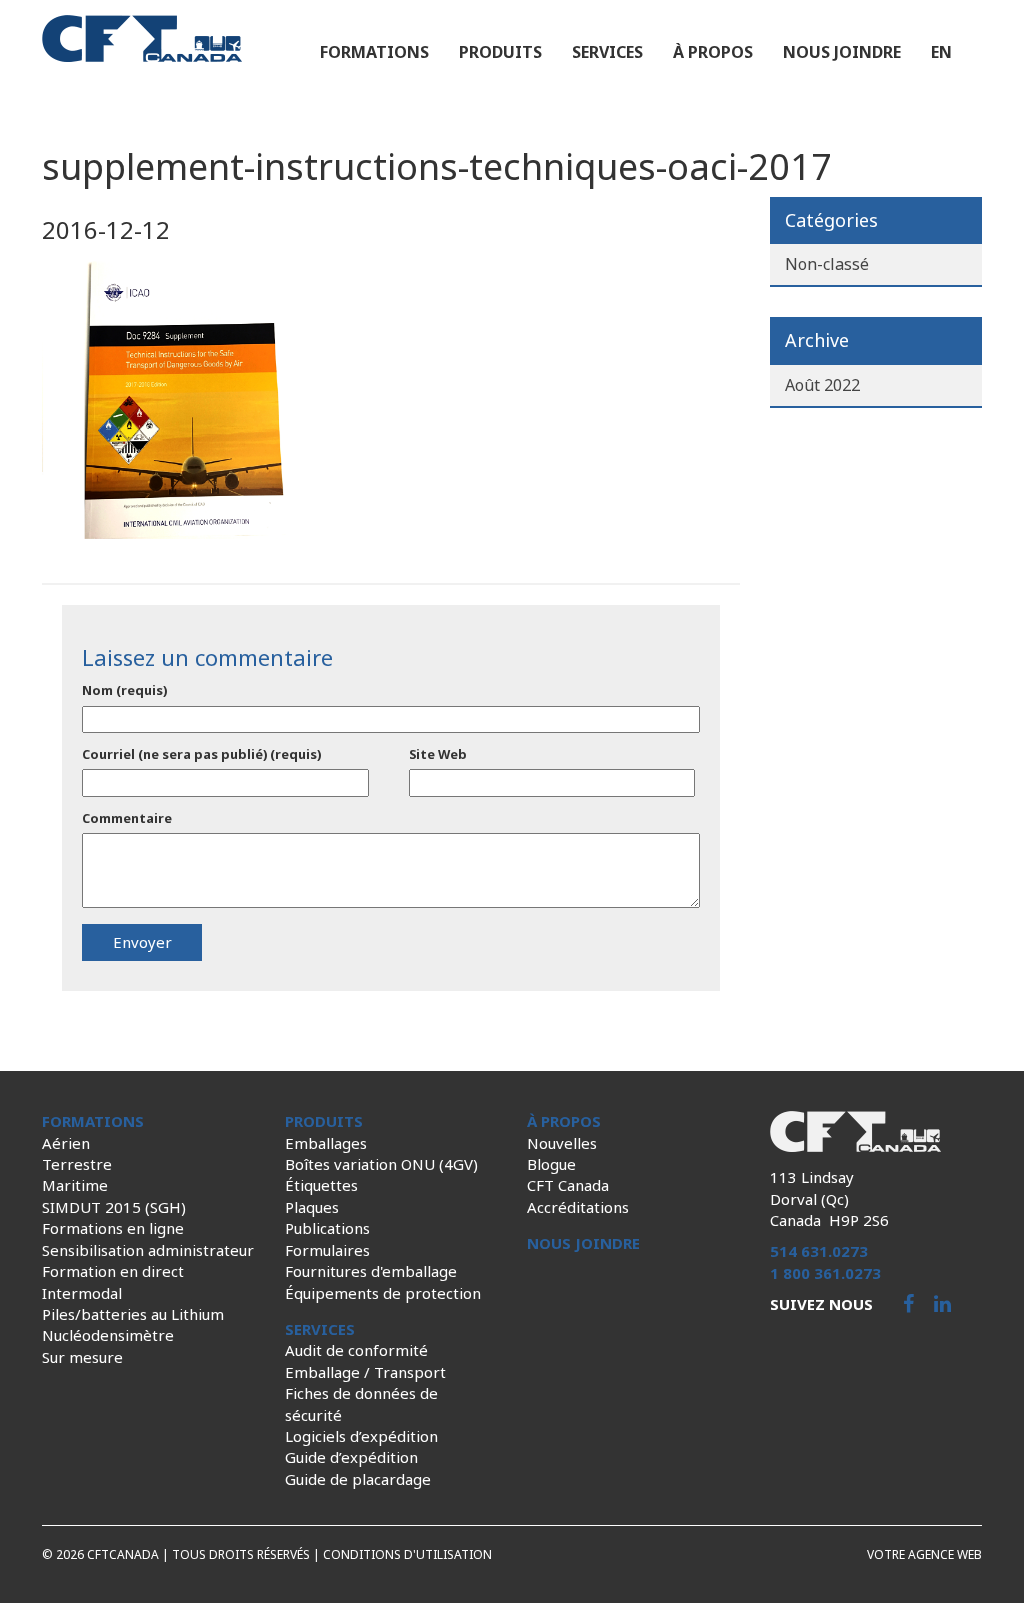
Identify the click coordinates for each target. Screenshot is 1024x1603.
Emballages (326, 1143)
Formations (374, 52)
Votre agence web (924, 1554)
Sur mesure (82, 1357)
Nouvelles (562, 1143)
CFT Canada (568, 1185)
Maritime (75, 1185)
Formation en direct (113, 1271)
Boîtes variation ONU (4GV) (381, 1164)
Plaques (312, 1207)
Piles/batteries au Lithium (133, 1314)
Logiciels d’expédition (361, 1436)
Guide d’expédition (351, 1457)
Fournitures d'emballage (371, 1271)
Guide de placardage (358, 1479)
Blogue (551, 1164)
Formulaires (327, 1250)
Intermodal (82, 1293)
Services (607, 52)
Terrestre (77, 1164)
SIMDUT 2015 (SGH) (114, 1207)
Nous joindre (842, 52)
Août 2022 (822, 385)
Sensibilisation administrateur (148, 1250)
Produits (500, 52)
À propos (713, 52)
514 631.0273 (819, 1251)
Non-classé (827, 264)
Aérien (66, 1143)
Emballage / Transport (365, 1372)
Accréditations (578, 1207)
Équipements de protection (383, 1293)
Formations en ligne (113, 1228)
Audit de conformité (356, 1350)
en (941, 52)
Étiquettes (321, 1185)
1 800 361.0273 (825, 1273)
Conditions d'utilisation (407, 1554)
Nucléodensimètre (108, 1335)
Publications (327, 1228)
